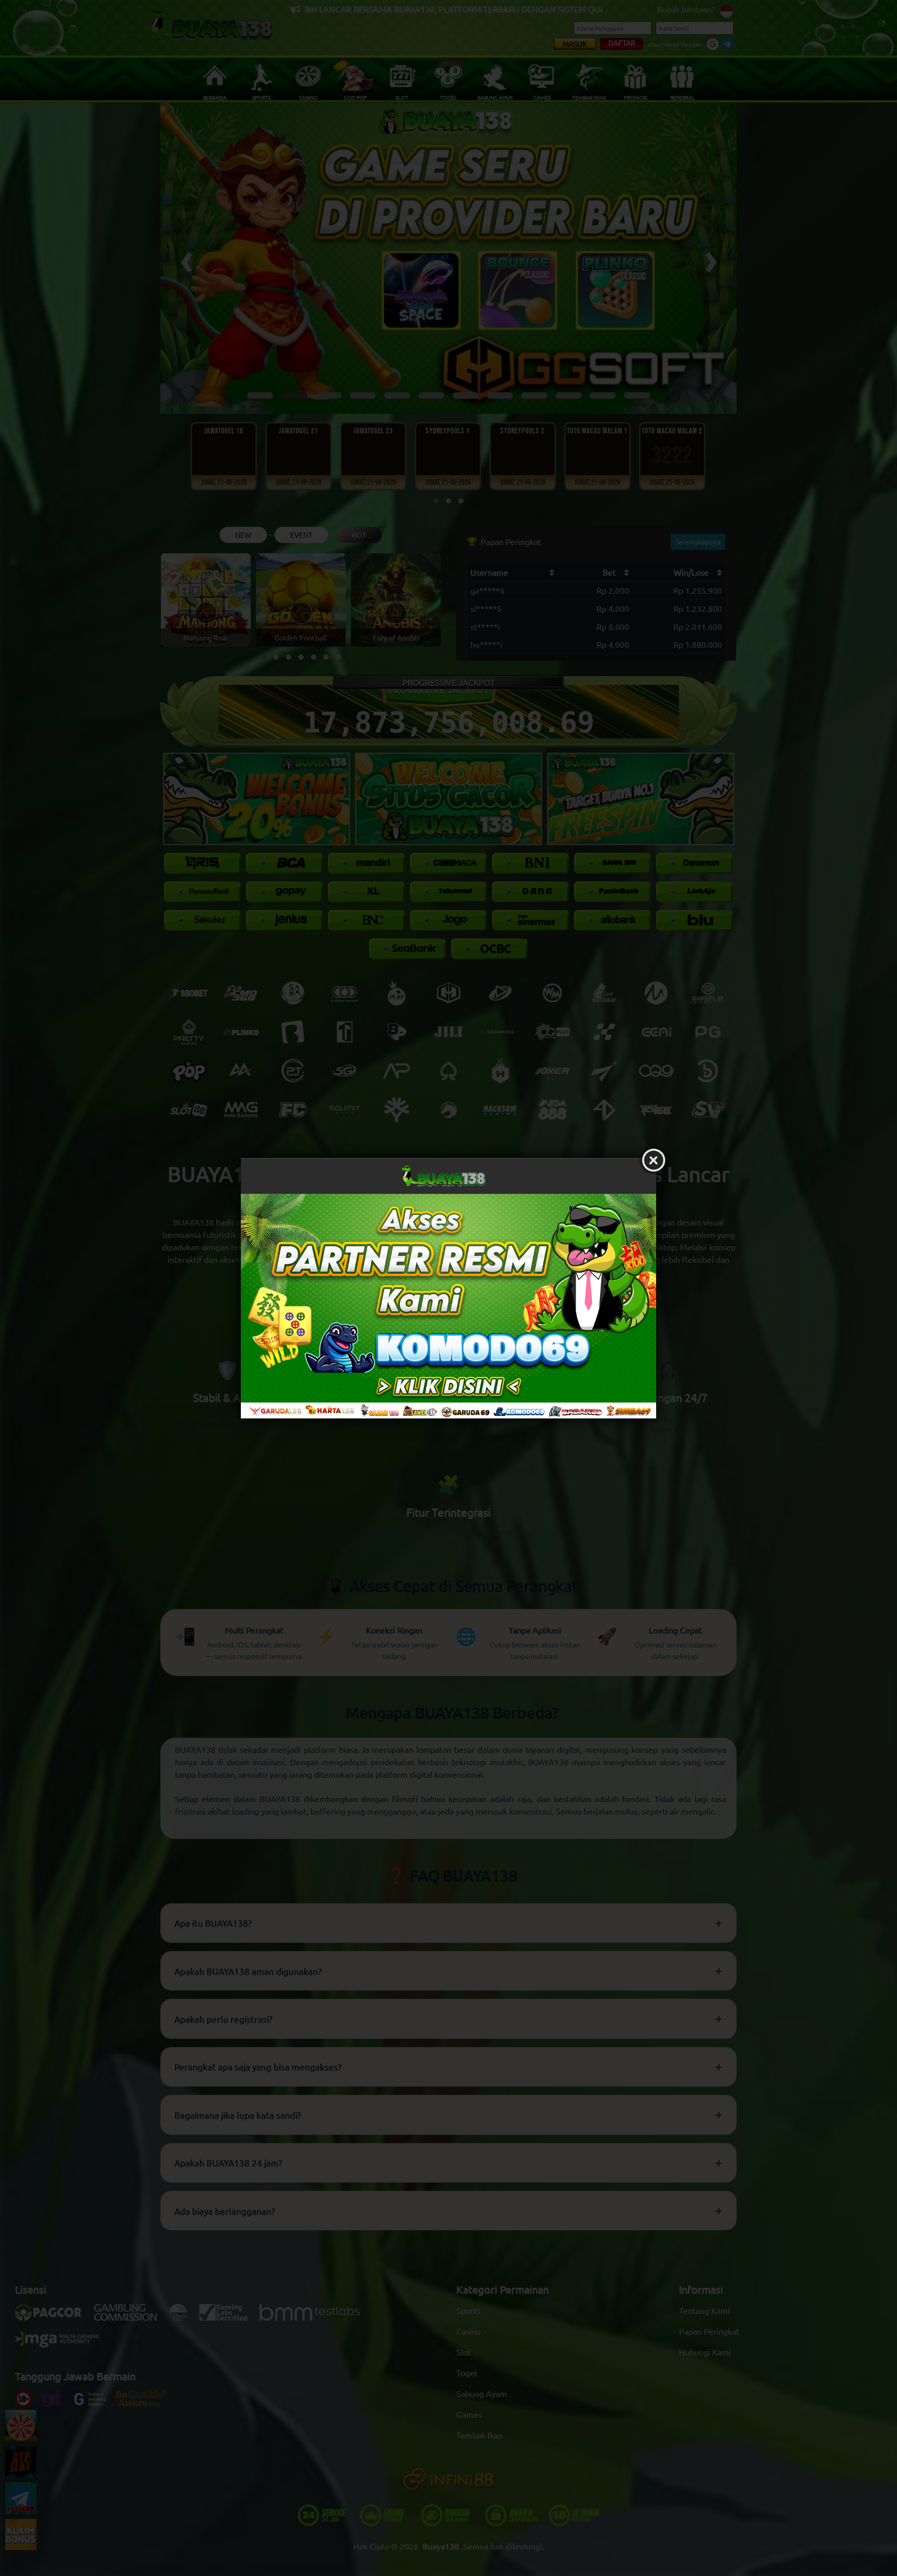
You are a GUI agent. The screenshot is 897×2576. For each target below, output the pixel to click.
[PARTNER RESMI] (448, 1306)
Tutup (654, 1161)
